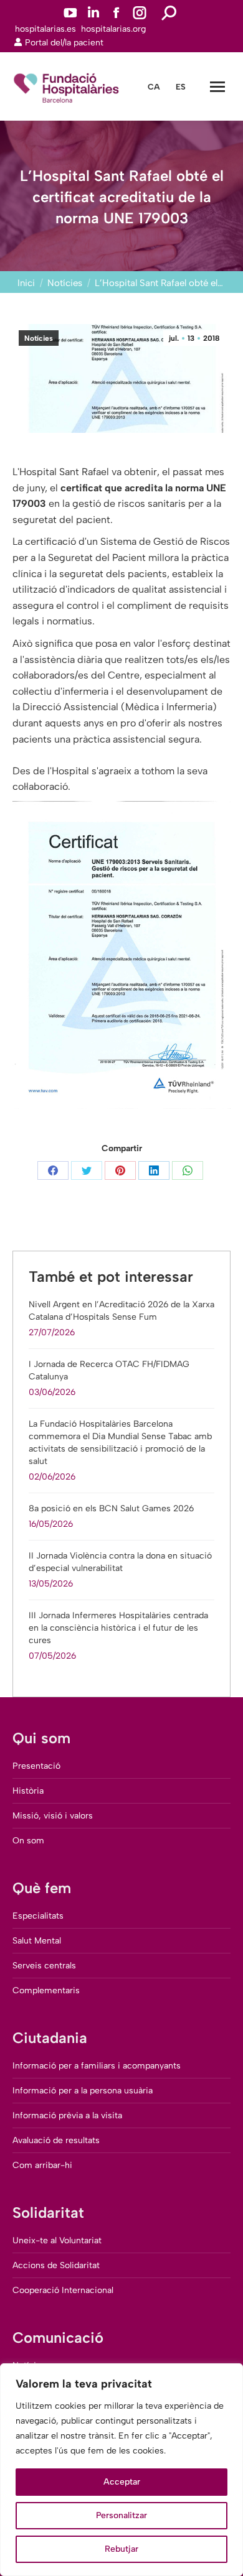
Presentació (36, 1766)
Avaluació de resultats (56, 2140)
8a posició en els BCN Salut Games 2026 (111, 1508)
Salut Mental (37, 1941)
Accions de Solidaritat (56, 2265)
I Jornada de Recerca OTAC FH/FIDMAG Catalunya (109, 1370)
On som (28, 1841)
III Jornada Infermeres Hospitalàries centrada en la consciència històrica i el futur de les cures (118, 1628)
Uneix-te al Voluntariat (57, 2240)
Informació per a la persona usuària (83, 2091)
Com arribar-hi (42, 2165)
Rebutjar (121, 2549)
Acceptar (122, 2482)
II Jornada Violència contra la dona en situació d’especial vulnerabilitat (120, 1562)
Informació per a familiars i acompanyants (97, 2066)
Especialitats (38, 1916)
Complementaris (46, 1990)
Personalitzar (121, 2515)
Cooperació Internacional (63, 2290)
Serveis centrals (44, 1966)
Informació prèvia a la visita (67, 2115)
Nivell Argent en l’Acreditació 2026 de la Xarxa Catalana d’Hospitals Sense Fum (121, 1311)
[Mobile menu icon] (217, 87)
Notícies (39, 338)
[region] (121, 2470)
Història (28, 1791)
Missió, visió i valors (53, 1816)
